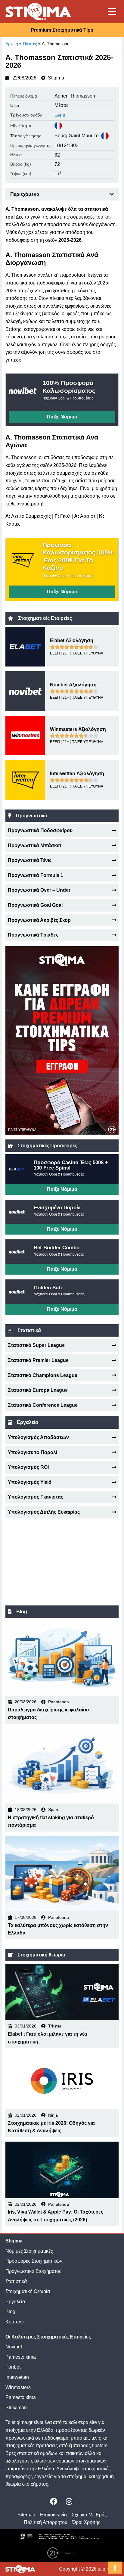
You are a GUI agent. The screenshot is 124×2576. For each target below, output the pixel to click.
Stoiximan (16, 2408)
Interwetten (17, 2377)
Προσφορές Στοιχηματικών (34, 2261)
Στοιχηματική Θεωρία (28, 2291)
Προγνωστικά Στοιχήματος (33, 2271)
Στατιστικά (16, 2281)
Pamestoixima (21, 2357)
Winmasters (18, 2387)
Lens (60, 115)
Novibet (14, 2347)
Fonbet (13, 2367)
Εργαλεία (15, 2302)
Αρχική (12, 44)
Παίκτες (30, 44)
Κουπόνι (15, 2322)
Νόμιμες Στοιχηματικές (29, 2251)
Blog (10, 2312)
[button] (112, 194)
